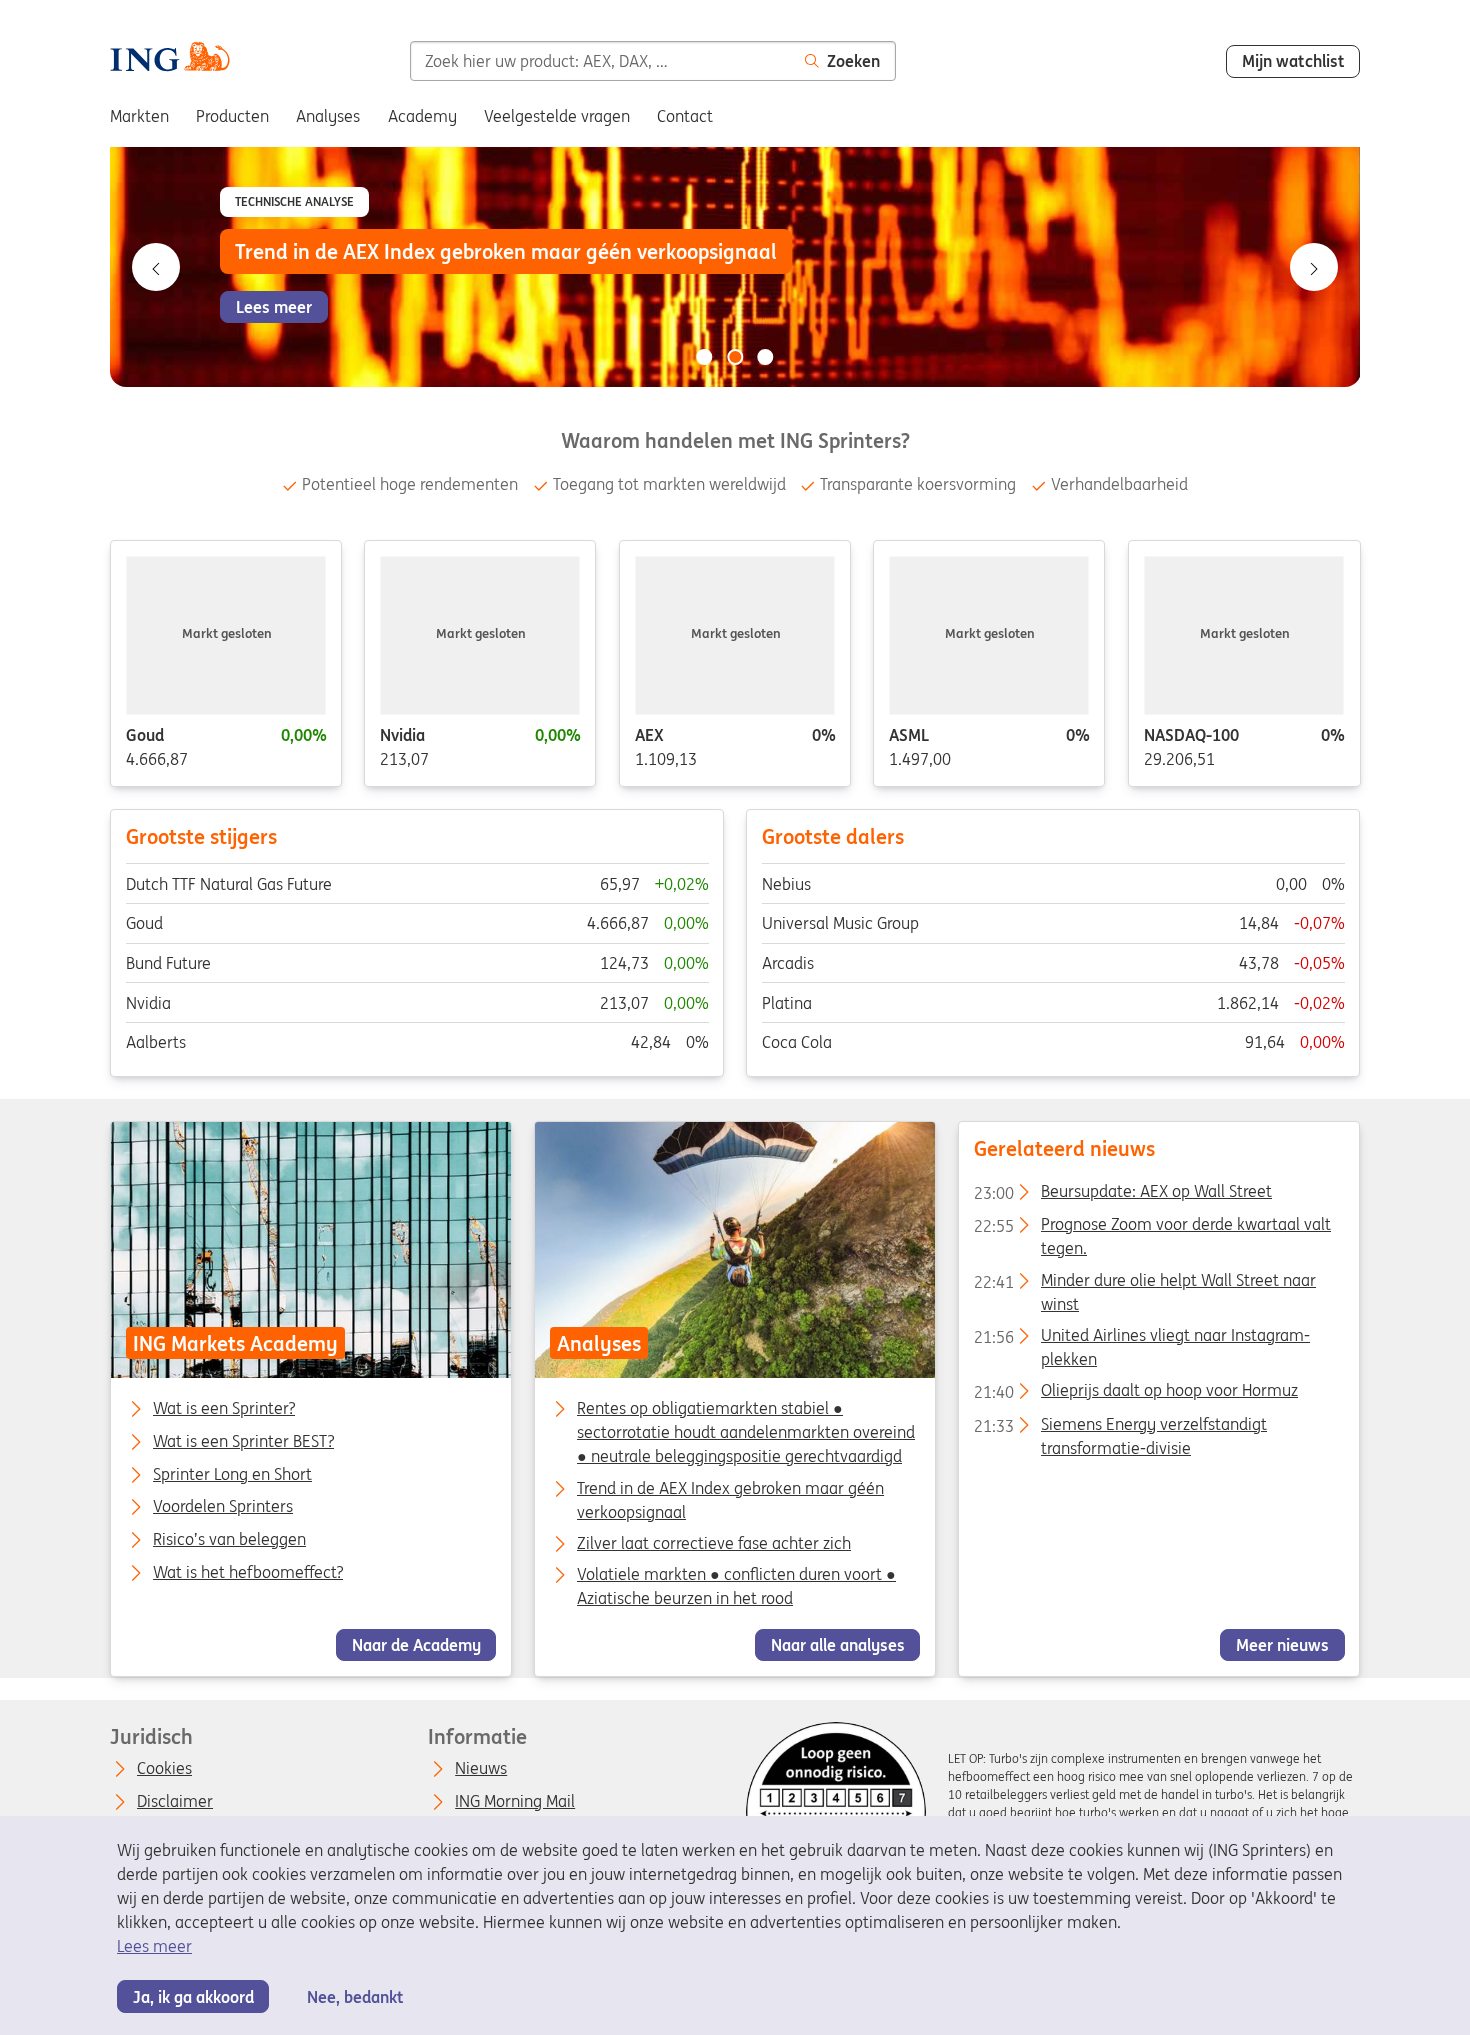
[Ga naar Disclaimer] (836, 1812)
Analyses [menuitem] (328, 116)
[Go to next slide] (1314, 267)
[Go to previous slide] (156, 267)
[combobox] (600, 61)
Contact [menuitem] (685, 116)
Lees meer (154, 1946)
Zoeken (853, 61)
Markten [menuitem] (139, 116)
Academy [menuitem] (422, 116)
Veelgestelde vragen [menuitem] (557, 116)
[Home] (169, 59)
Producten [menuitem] (232, 116)
